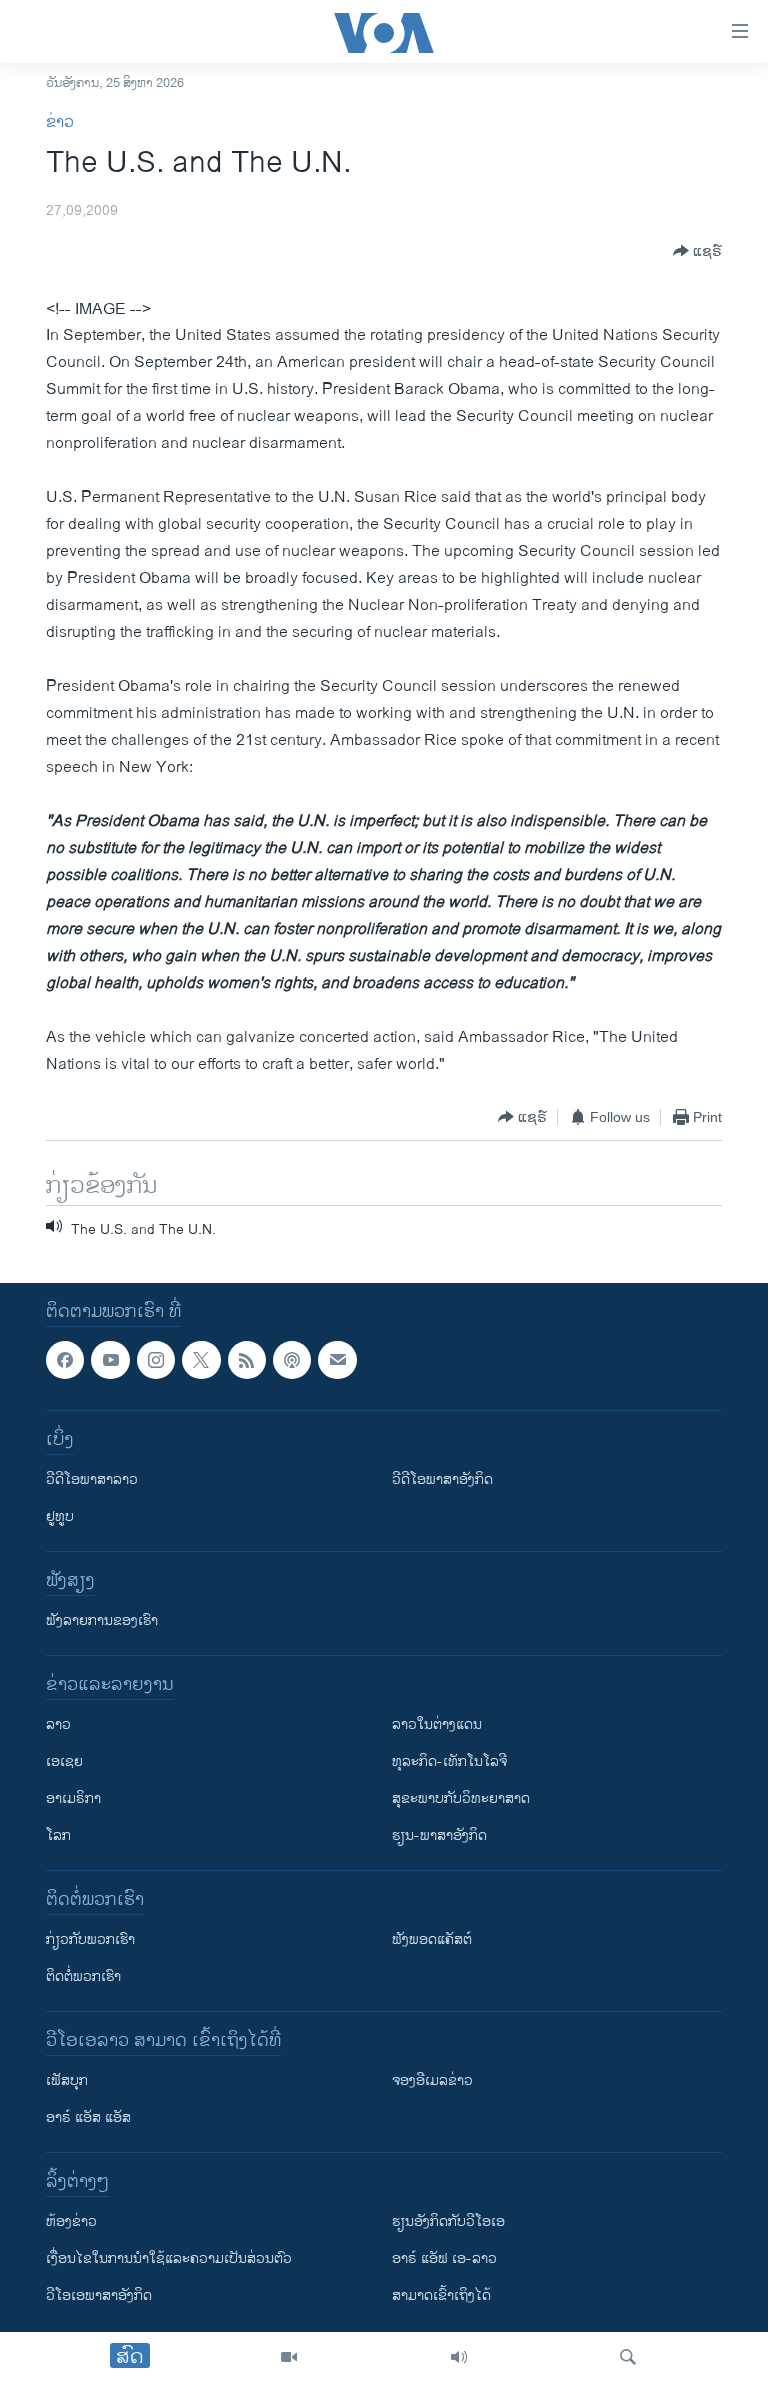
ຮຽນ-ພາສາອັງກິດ (439, 1836)
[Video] (289, 2357)
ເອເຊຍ (64, 1762)
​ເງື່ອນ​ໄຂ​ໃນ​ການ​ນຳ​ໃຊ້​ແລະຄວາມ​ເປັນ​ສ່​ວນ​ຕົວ (169, 2259)
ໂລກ (58, 1836)
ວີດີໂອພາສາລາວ (92, 1480)
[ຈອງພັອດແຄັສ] (337, 1360)
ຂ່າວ (60, 122)
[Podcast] (292, 1360)
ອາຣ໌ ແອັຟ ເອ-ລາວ (444, 2259)
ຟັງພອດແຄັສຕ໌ (432, 1940)
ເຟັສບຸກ (67, 2081)
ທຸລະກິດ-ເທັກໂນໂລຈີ (449, 1762)
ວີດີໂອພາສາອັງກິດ (442, 1480)
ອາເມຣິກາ (73, 1799)
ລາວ (58, 1725)
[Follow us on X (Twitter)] (201, 1360)
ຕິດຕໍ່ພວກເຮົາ (83, 1977)
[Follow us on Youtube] (110, 1360)
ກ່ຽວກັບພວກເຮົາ (90, 1940)
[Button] (697, 251)
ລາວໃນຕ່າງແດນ (437, 1725)
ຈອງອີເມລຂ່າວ (432, 2081)
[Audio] (459, 2357)
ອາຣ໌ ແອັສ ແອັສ (88, 2118)
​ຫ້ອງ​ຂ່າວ (71, 2222)
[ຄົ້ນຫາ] (628, 2357)
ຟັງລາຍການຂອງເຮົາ (102, 1621)
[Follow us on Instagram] (156, 1360)
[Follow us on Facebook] (65, 1360)
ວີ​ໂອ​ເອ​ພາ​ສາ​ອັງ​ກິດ (99, 2296)
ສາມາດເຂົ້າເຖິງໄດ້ (441, 2296)
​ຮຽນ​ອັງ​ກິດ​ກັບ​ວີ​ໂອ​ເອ (448, 2222)
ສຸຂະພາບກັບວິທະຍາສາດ (461, 1799)
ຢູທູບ (60, 1517)
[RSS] (247, 1360)
